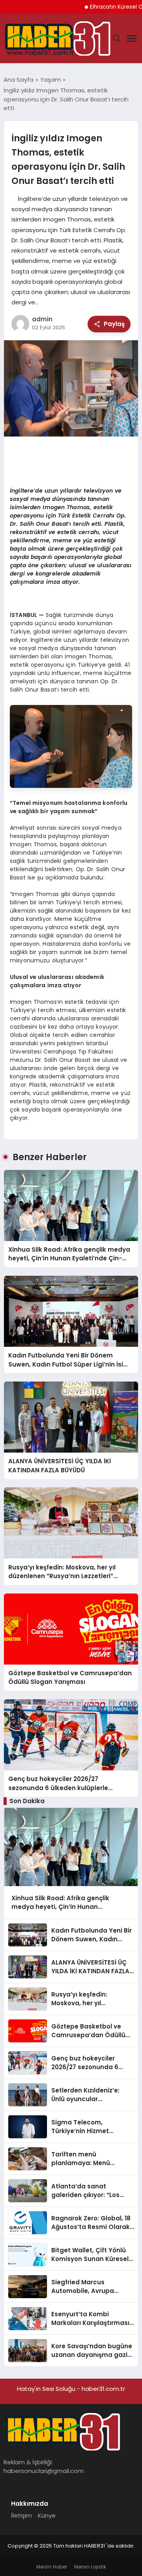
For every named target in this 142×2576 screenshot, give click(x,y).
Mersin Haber (52, 2567)
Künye (47, 2515)
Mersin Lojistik (90, 2567)
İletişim (21, 2515)
